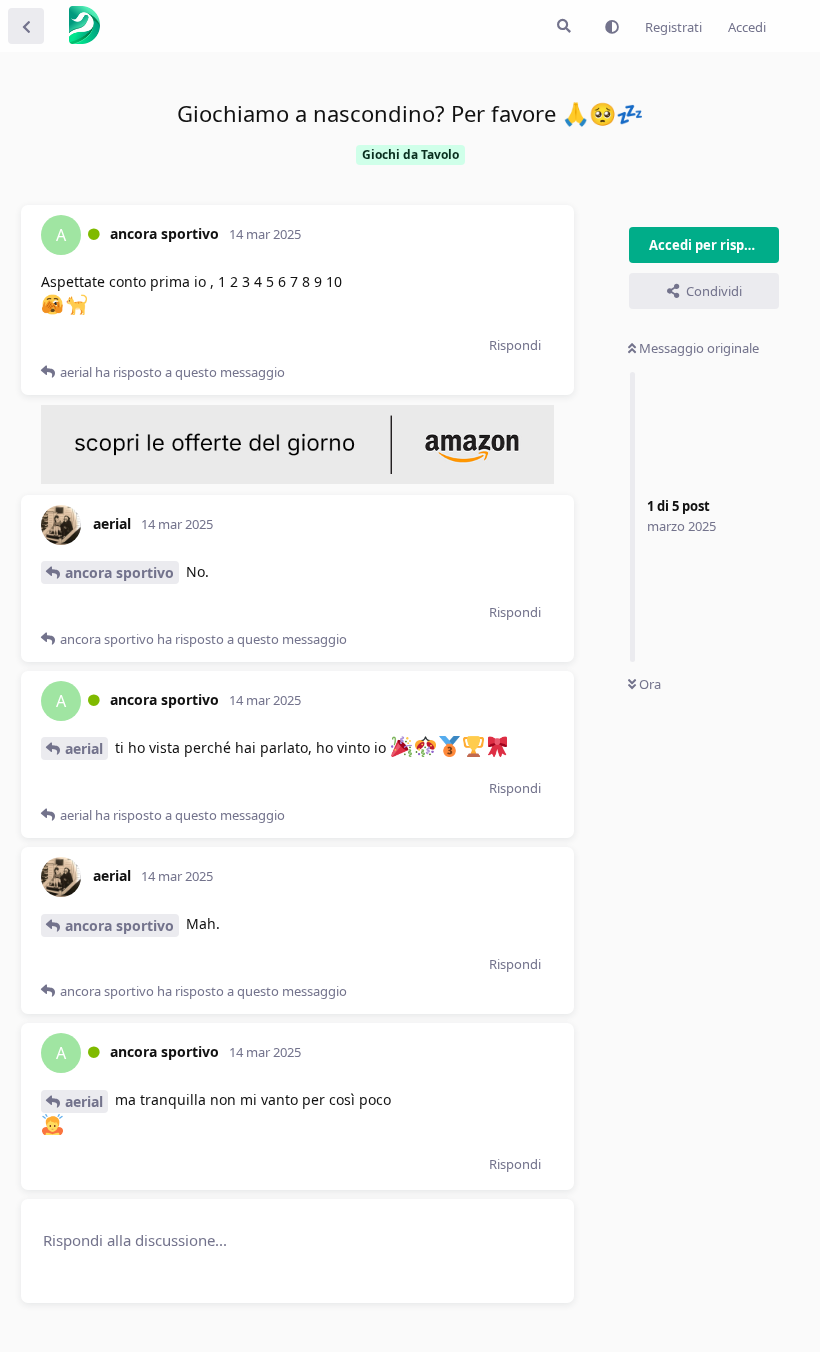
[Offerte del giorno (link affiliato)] (297, 479)
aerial (84, 748)
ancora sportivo (119, 572)
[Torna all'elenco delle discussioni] (26, 26)
